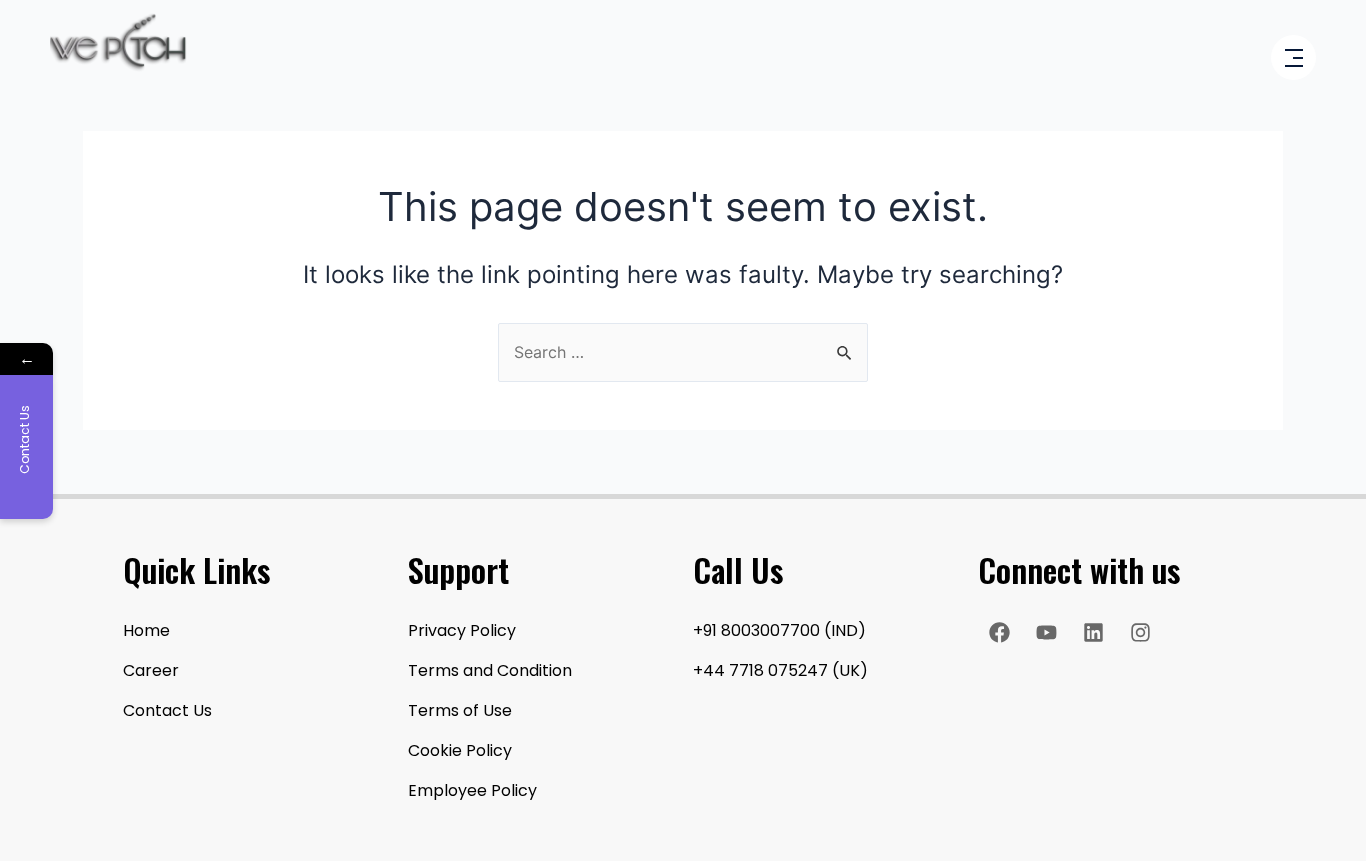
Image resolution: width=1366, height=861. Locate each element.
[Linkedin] (1093, 632)
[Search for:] (683, 352)
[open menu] (1294, 59)
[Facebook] (999, 632)
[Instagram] (1140, 632)
